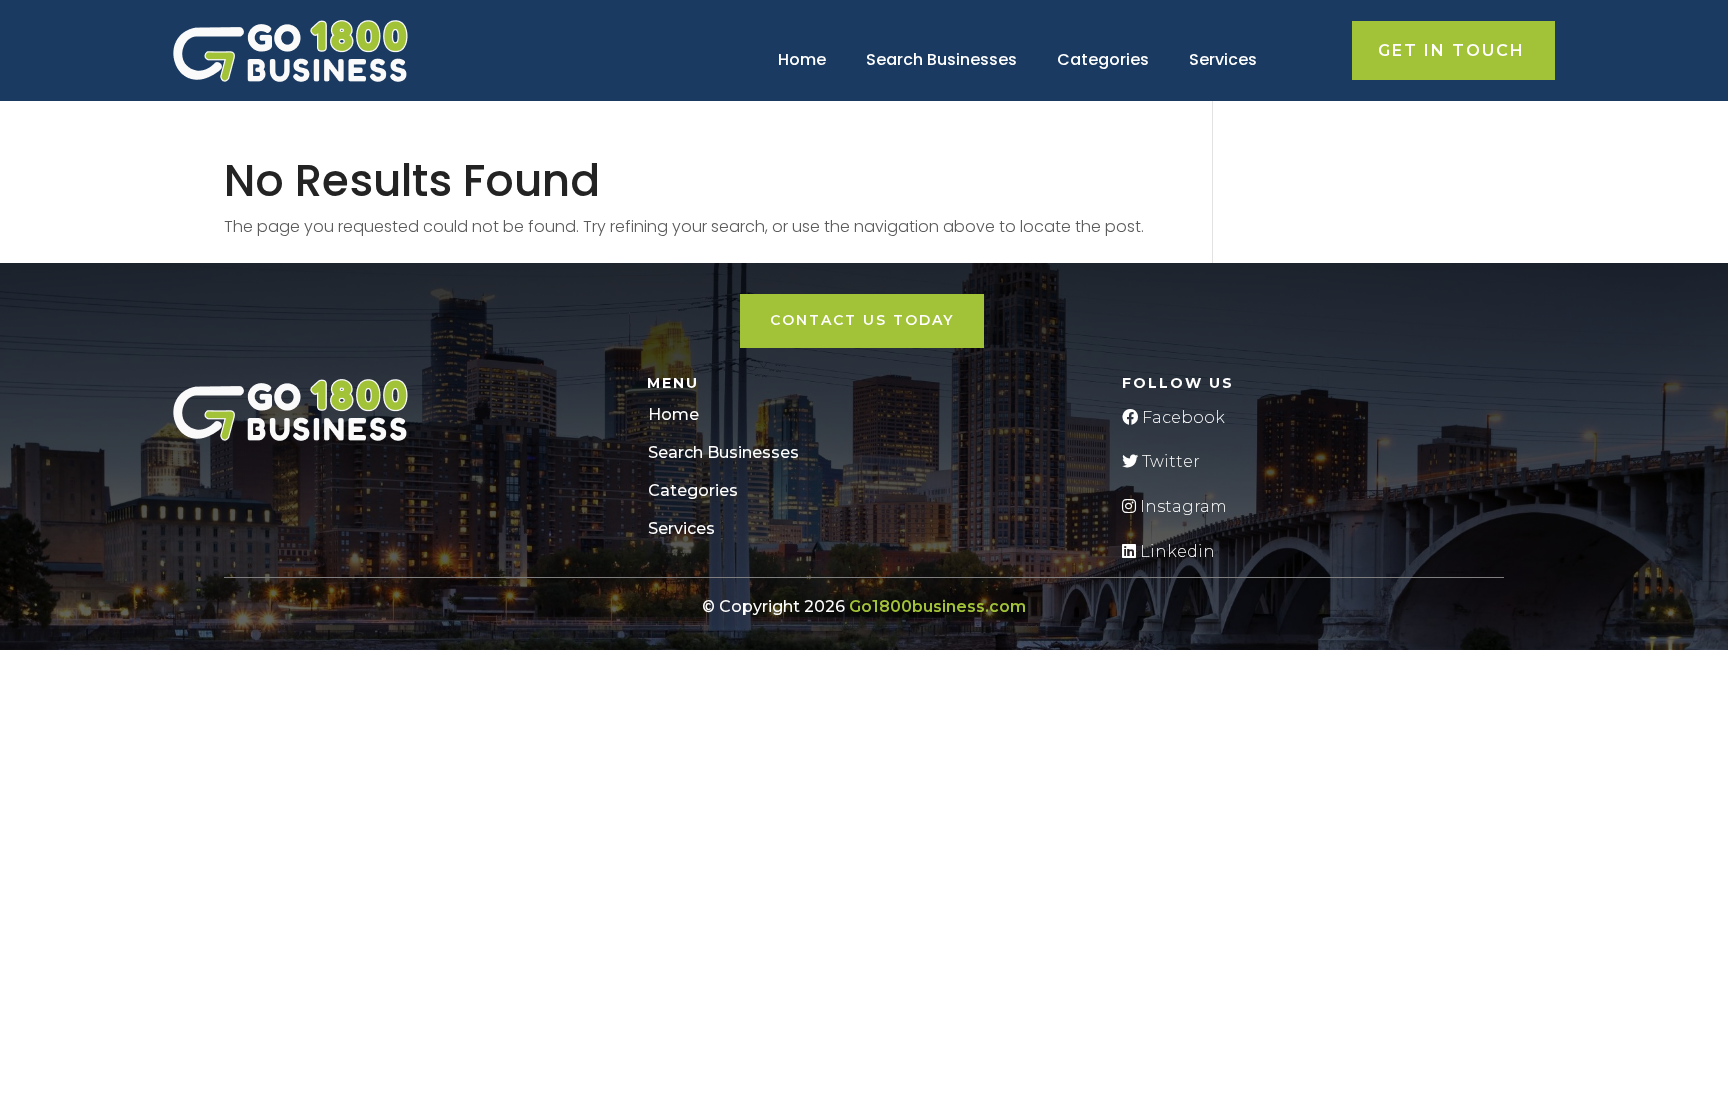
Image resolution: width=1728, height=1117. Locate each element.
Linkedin (1175, 551)
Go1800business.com (937, 606)
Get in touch (1451, 50)
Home (802, 59)
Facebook (1181, 417)
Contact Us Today (862, 320)
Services (1223, 59)
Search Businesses (941, 59)
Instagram (1181, 506)
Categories (1103, 59)
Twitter (1169, 461)
